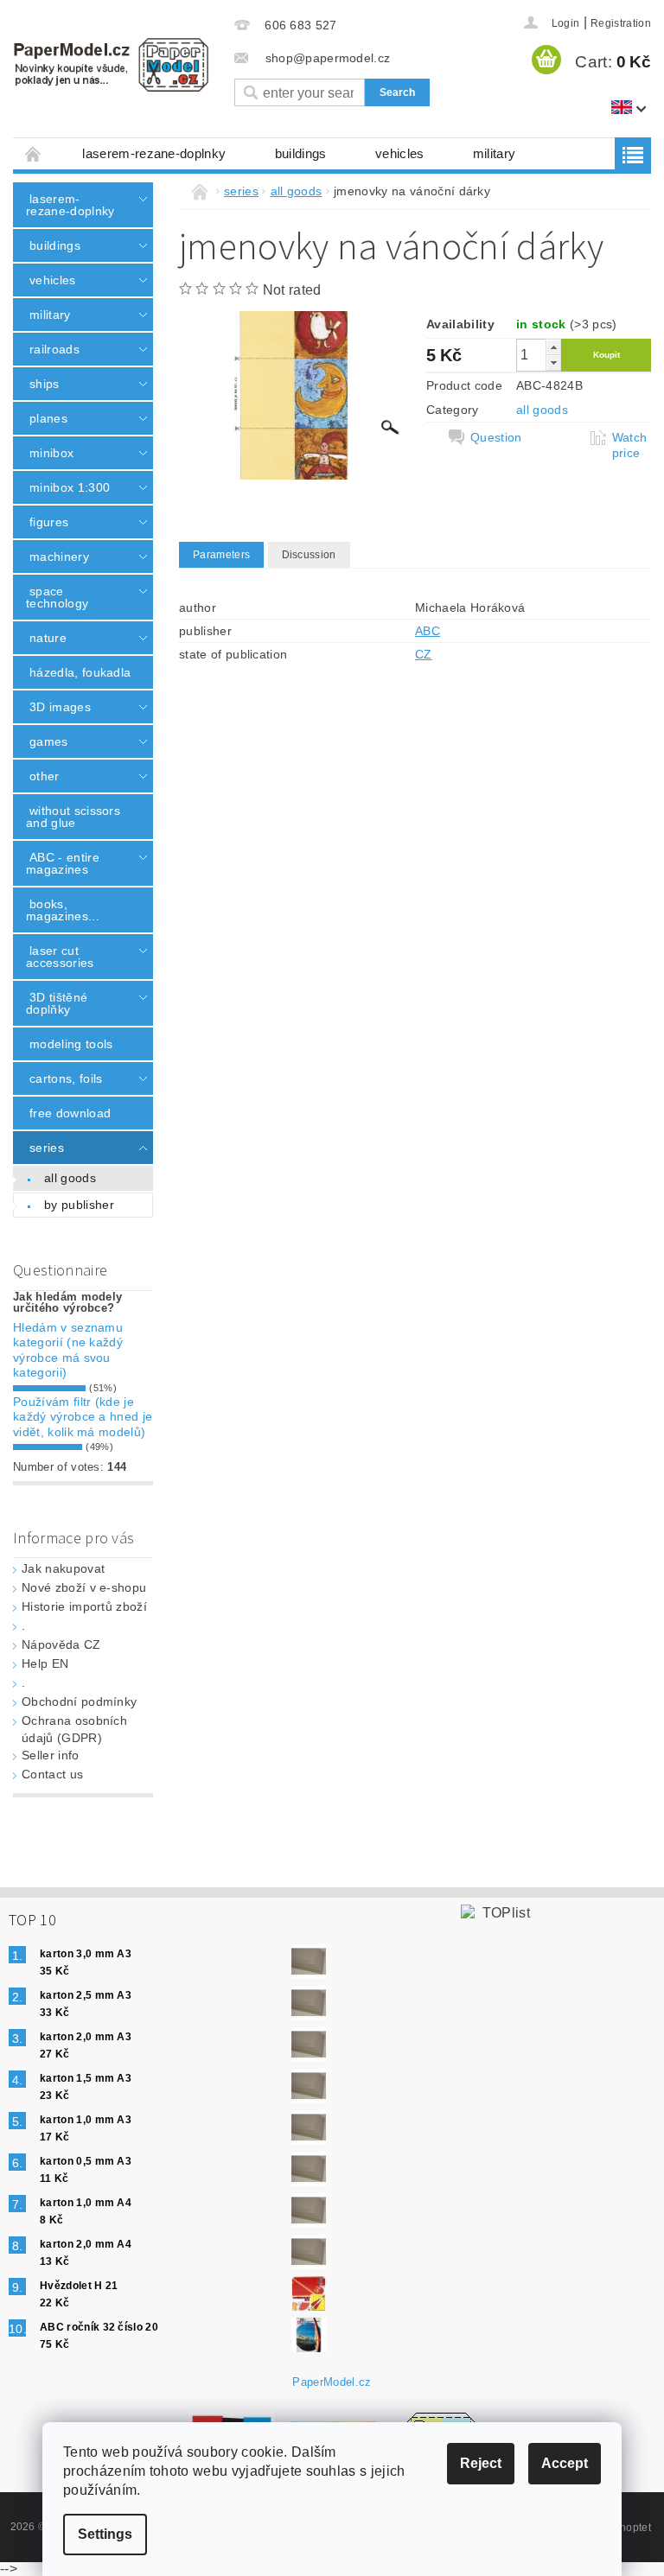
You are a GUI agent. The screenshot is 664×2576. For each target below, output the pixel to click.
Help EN (45, 1663)
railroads (54, 349)
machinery (59, 557)
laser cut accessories (60, 957)
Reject (481, 2463)
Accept (565, 2463)
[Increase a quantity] (553, 347)
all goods (70, 1178)
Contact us (52, 1774)
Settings (105, 2534)
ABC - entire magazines (63, 863)
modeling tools (71, 1044)
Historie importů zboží (84, 1606)
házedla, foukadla (80, 672)
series (47, 1148)
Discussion (309, 555)
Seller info (51, 1755)
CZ (424, 654)
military (495, 153)
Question (496, 437)
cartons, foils (66, 1078)
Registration (621, 23)
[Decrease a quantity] (553, 363)
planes (48, 418)
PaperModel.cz (332, 2382)
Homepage (34, 153)
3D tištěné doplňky (57, 1003)
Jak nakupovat (63, 1568)
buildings (301, 153)
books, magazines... (63, 910)
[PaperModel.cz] (111, 65)
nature (48, 638)
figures (49, 522)
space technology (57, 597)
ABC (428, 631)
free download (70, 1113)
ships (45, 384)
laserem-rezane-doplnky (154, 153)
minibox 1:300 (70, 487)
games (49, 741)
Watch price (630, 445)
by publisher (79, 1205)
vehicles (400, 153)
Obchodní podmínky (79, 1701)
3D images (60, 707)
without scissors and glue (73, 817)
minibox (51, 453)
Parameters (221, 555)
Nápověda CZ (61, 1644)
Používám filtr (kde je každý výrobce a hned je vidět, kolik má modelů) (83, 1417)
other (45, 776)
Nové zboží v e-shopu (84, 1587)
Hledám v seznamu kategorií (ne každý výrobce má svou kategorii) (68, 1350)
